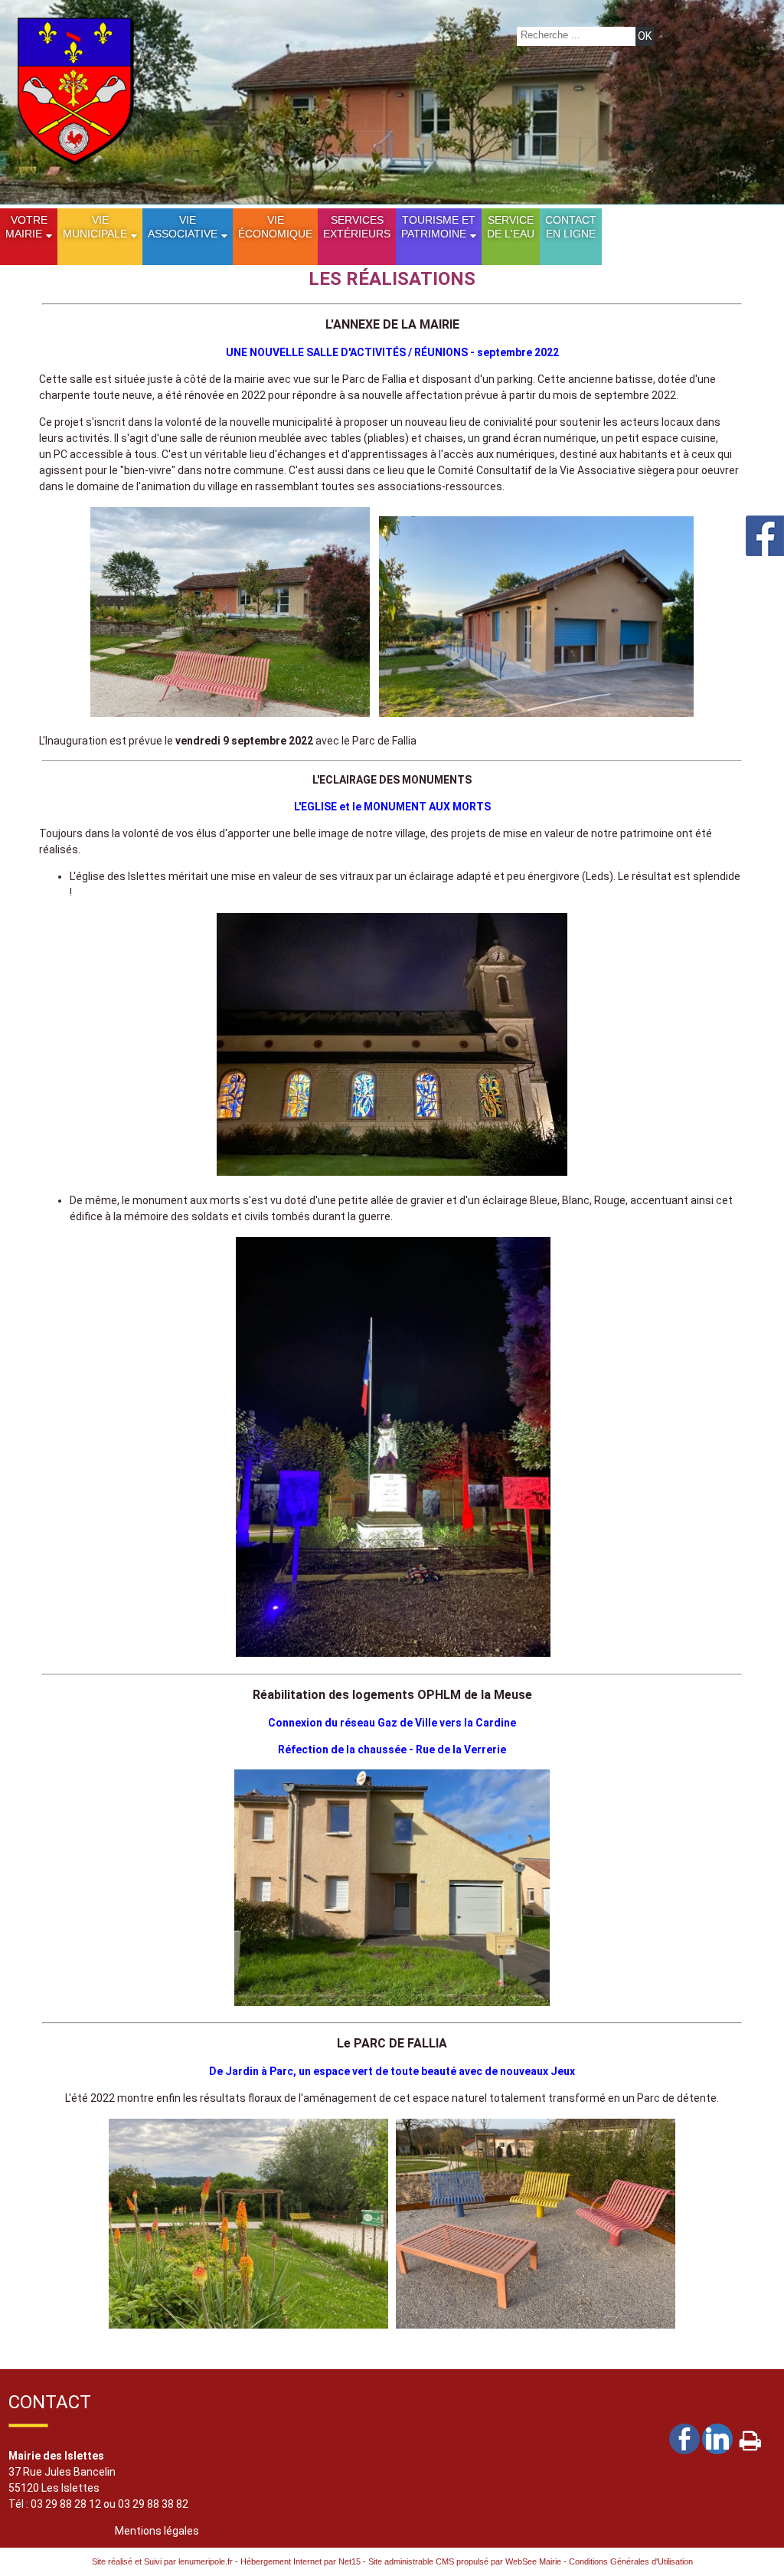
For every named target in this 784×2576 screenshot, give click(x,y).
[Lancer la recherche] (645, 36)
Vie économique (275, 227)
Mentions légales (157, 2531)
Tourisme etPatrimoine (438, 227)
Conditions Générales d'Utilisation (631, 2561)
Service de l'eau (511, 227)
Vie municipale (95, 227)
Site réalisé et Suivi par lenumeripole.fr (162, 2561)
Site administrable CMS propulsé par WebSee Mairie (465, 2561)
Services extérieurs (357, 227)
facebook (684, 2438)
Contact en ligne (571, 227)
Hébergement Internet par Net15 (301, 2561)
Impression (750, 2437)
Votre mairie (26, 227)
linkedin (717, 2438)
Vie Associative (183, 227)
